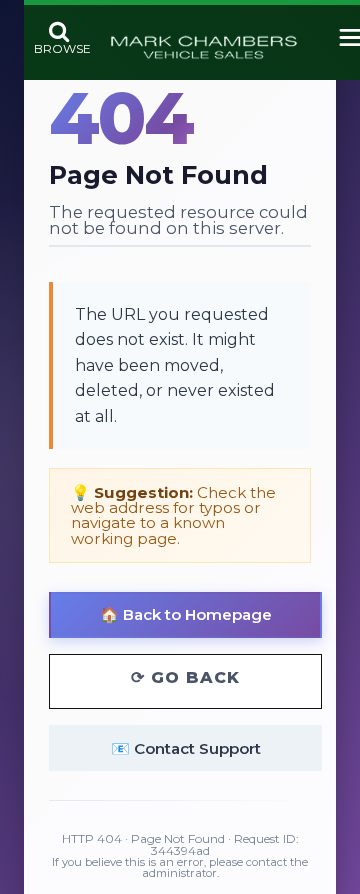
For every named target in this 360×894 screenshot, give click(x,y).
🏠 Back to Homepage (186, 614)
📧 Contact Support (186, 748)
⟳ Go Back (185, 677)
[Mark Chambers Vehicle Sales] (204, 48)
